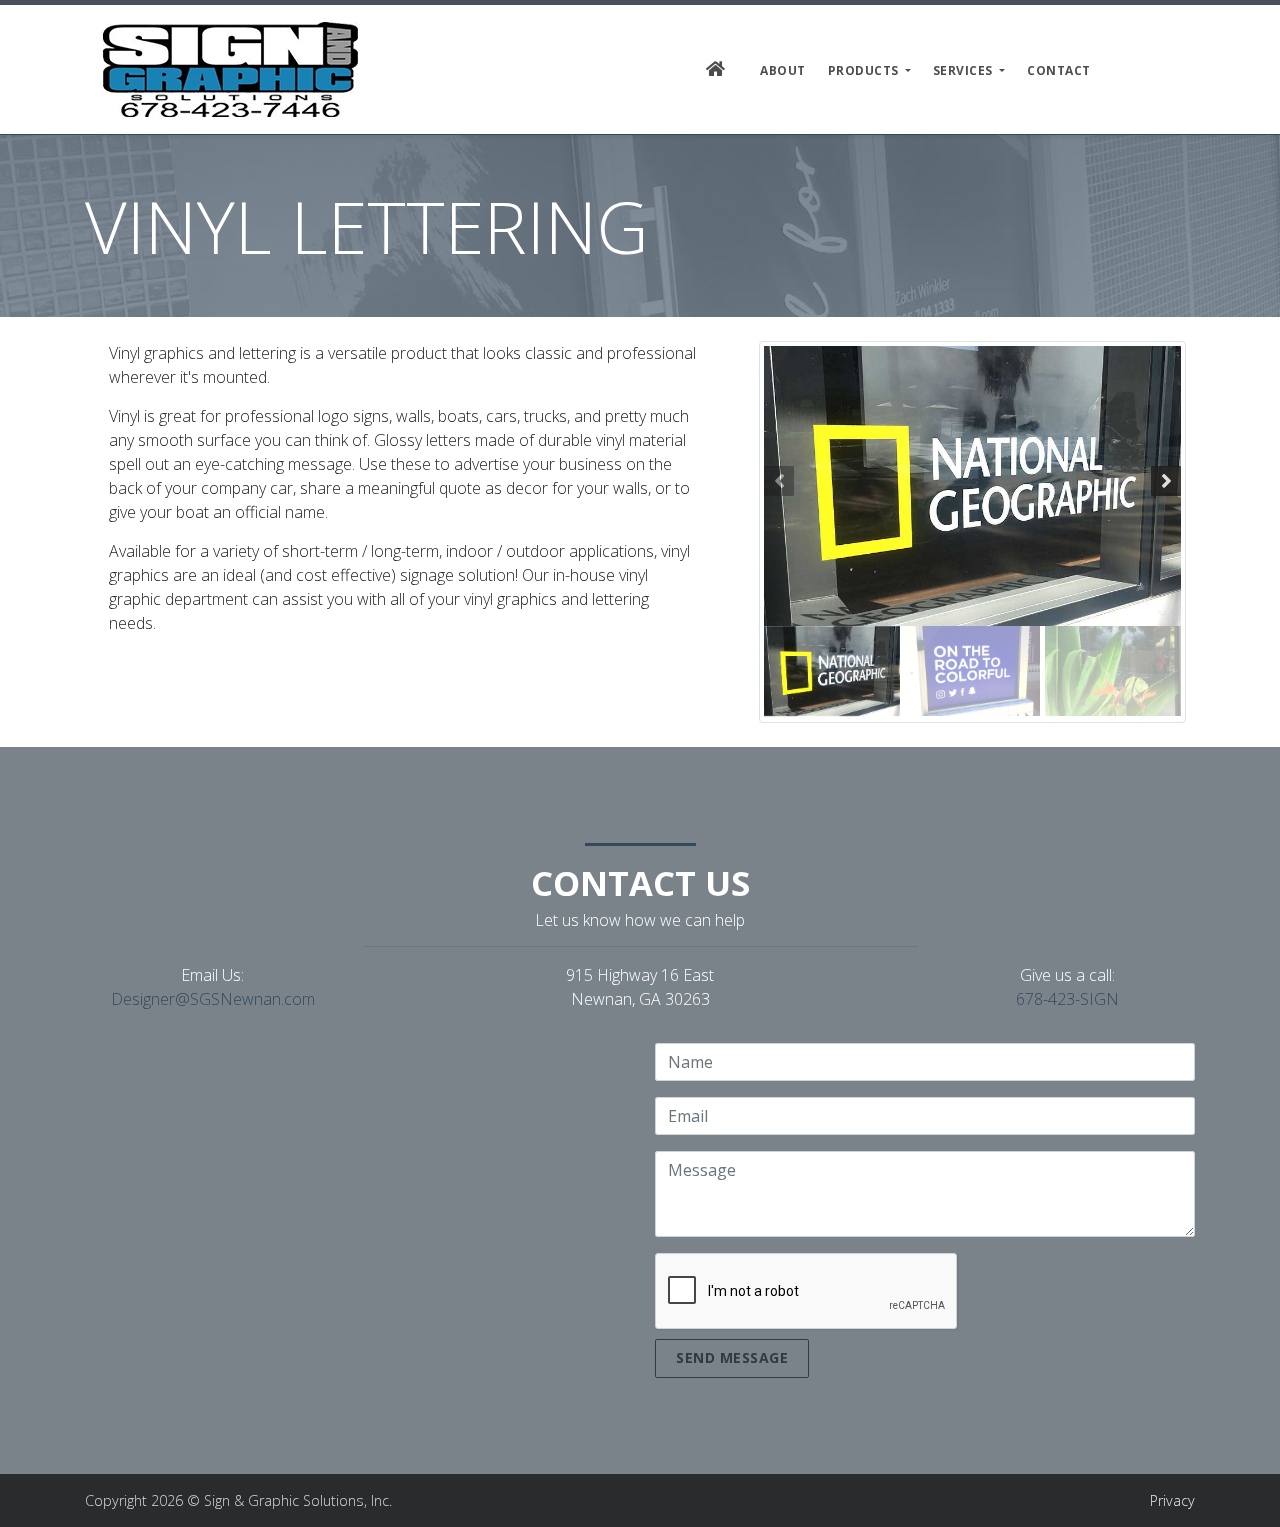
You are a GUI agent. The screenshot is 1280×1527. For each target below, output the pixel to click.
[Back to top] (1245, 1492)
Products (865, 70)
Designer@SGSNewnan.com (213, 999)
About (783, 70)
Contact (1059, 70)
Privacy (1172, 1500)
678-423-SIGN (1067, 999)
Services (965, 70)
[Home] (230, 69)
